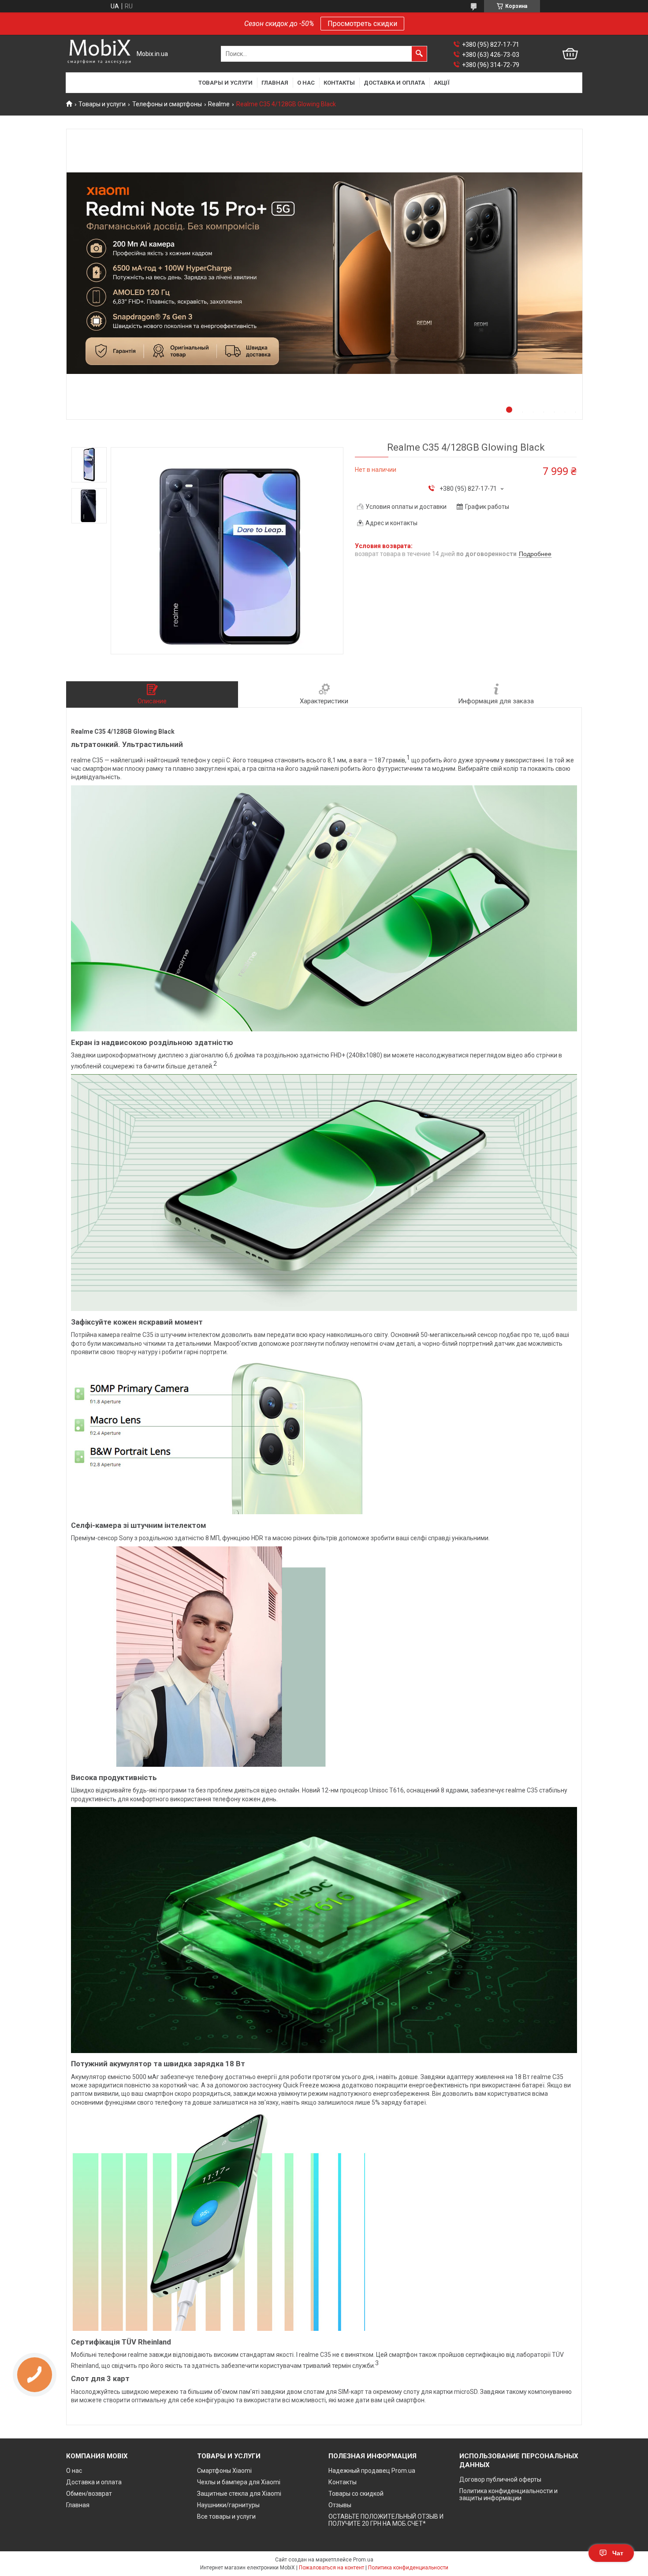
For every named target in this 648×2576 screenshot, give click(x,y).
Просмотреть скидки (362, 24)
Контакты (339, 83)
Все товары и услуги (226, 2516)
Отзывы (340, 2505)
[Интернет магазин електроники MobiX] (99, 54)
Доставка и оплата (394, 83)
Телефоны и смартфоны (167, 104)
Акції (442, 83)
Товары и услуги (225, 83)
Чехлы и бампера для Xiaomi (239, 2482)
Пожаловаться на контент (331, 2568)
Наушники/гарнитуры (228, 2505)
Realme (219, 104)
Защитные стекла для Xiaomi (239, 2494)
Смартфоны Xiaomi (224, 2471)
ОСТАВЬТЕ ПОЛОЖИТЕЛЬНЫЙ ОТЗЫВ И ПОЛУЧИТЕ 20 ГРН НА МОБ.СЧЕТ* (386, 2520)
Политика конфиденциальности (408, 2568)
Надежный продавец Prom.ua (372, 2471)
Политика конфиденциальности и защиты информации (508, 2494)
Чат (618, 2553)
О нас (306, 83)
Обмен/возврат (89, 2494)
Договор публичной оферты (500, 2479)
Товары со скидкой (356, 2494)
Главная (275, 83)
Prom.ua (363, 2560)
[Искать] (419, 54)
